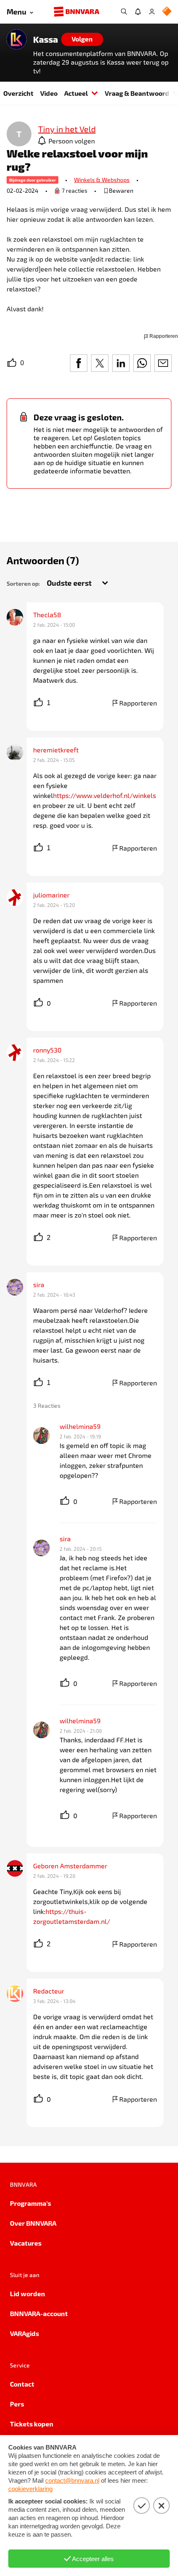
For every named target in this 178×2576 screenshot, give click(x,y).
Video (49, 93)
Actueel (76, 93)
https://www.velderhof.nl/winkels (105, 795)
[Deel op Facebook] (79, 363)
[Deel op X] (100, 363)
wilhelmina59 (80, 1426)
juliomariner (51, 895)
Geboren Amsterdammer (70, 1866)
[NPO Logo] (167, 12)
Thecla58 (47, 615)
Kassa (46, 39)
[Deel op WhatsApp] (142, 363)
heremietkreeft (56, 750)
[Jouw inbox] (138, 12)
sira (39, 1284)
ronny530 (47, 1050)
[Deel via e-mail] (163, 363)
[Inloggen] (152, 12)
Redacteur (49, 1991)
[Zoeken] (124, 12)
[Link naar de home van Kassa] (17, 39)
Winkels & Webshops (102, 180)
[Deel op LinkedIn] (121, 363)
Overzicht (18, 93)
